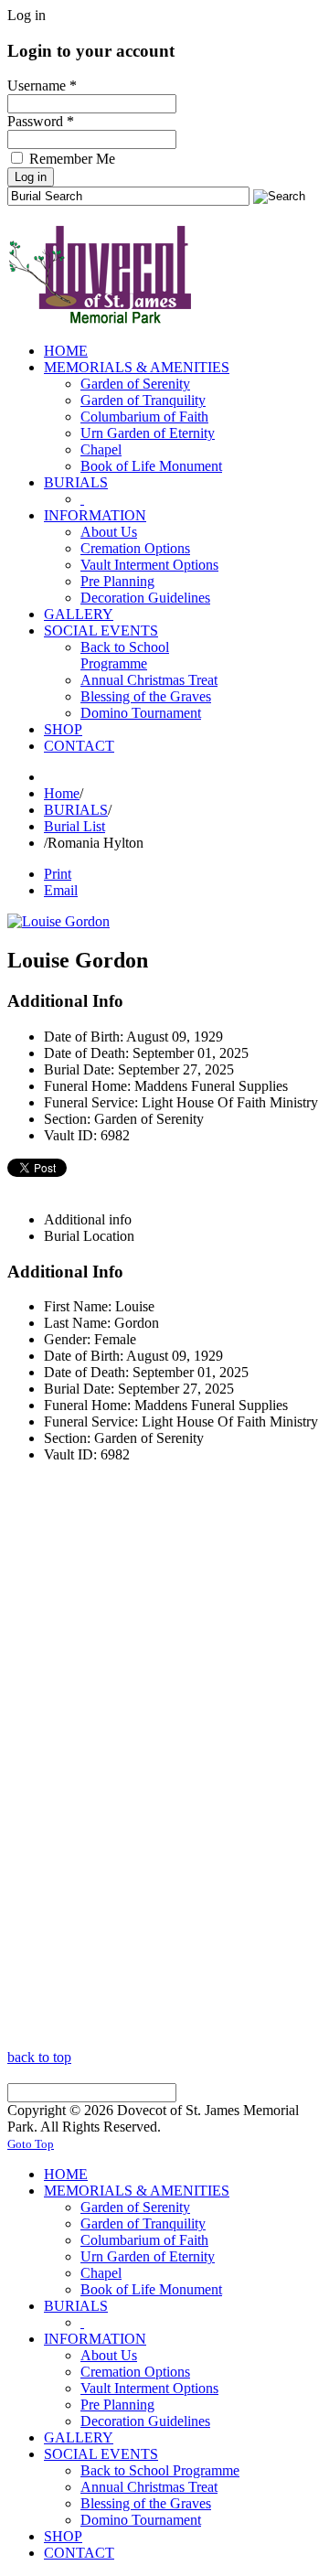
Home (62, 793)
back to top (39, 2057)
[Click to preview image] (58, 921)
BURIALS (76, 810)
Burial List (74, 826)
